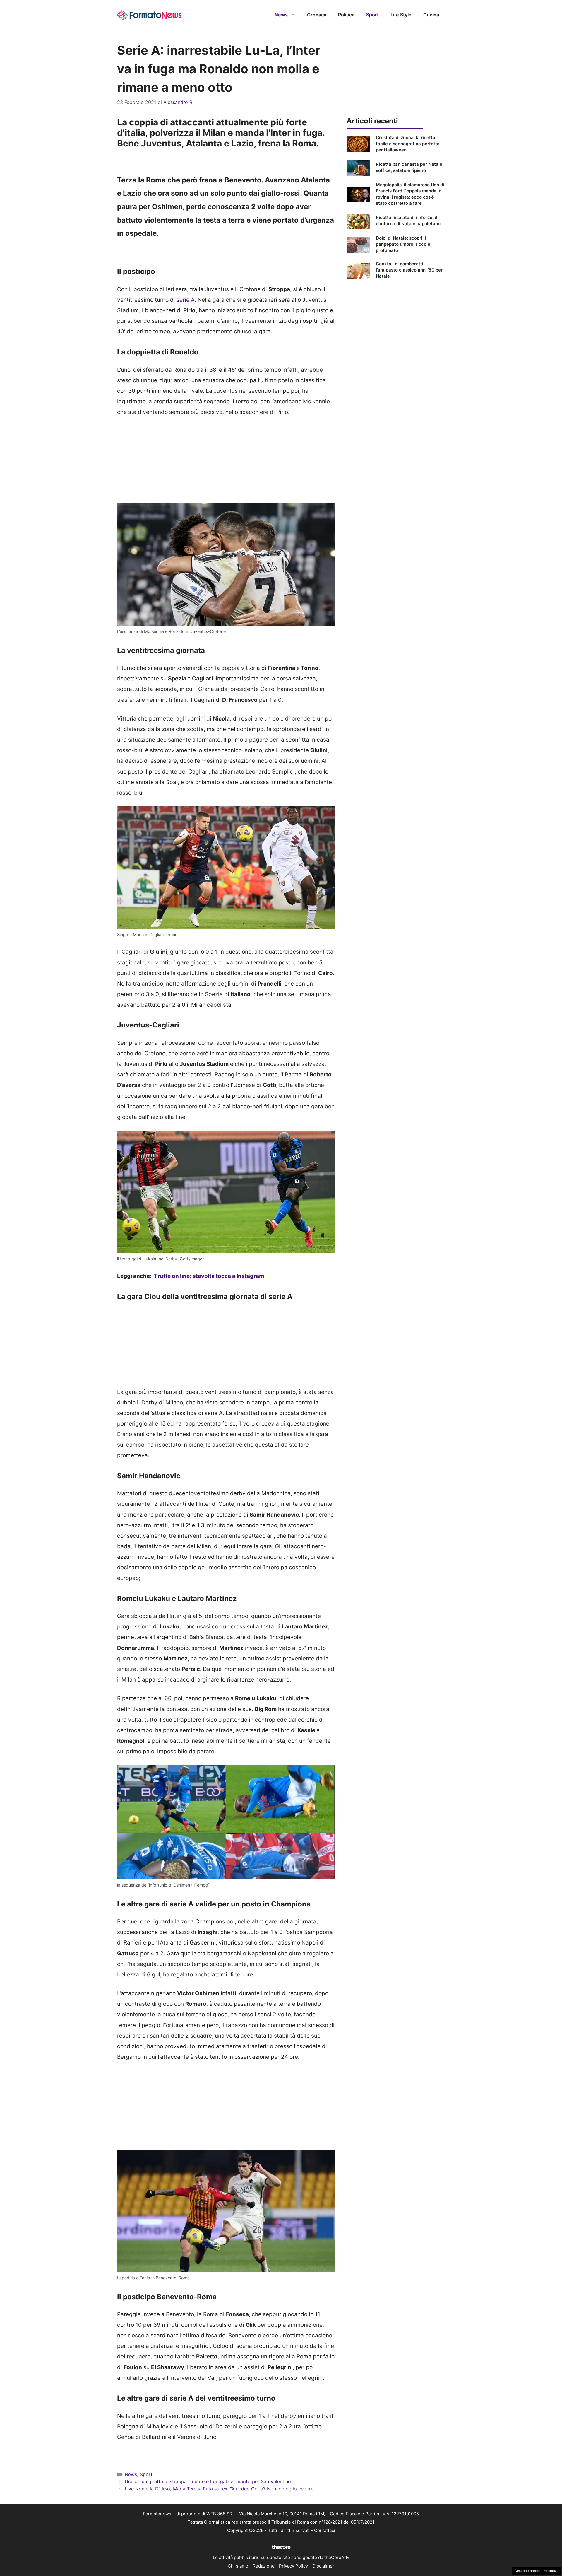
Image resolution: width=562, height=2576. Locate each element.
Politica (346, 15)
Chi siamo (238, 2566)
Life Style (401, 15)
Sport (372, 15)
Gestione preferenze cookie (537, 2571)
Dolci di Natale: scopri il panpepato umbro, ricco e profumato (403, 244)
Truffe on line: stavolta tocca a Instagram (209, 1276)
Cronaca (317, 15)
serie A (186, 300)
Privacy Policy (293, 2566)
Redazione (264, 2566)
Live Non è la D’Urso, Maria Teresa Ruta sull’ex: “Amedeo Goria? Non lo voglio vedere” (220, 2489)
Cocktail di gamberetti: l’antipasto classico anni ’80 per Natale (409, 270)
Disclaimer (323, 2566)
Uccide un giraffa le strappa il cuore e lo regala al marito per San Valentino (208, 2481)
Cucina (431, 15)
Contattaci (325, 2530)
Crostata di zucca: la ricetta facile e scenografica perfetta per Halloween (408, 144)
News (281, 15)
